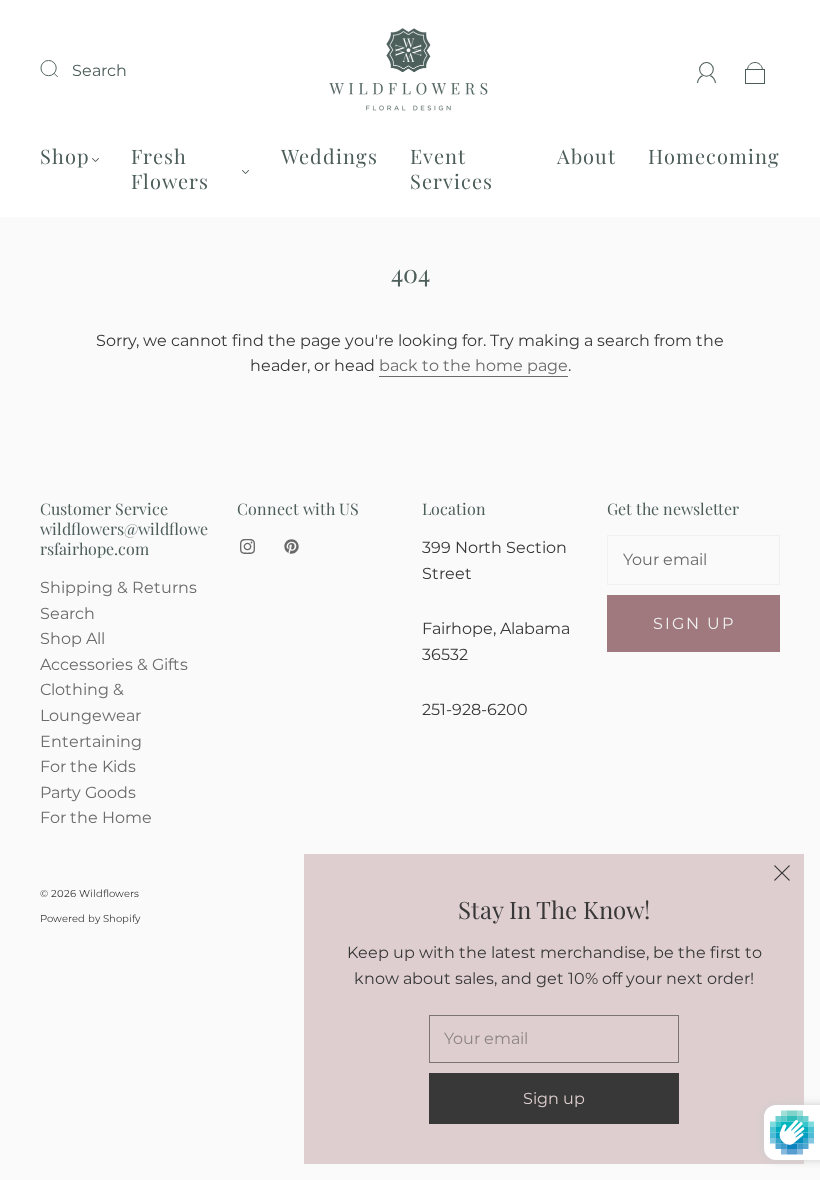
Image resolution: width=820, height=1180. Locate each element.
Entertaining (91, 741)
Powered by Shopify (90, 918)
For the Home (96, 817)
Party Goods (88, 792)
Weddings (329, 155)
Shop (65, 155)
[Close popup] (782, 876)
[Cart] (755, 70)
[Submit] (62, 68)
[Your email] (693, 560)
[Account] (707, 70)
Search (99, 70)
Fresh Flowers (170, 168)
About (586, 155)
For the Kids (88, 766)
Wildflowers (109, 893)
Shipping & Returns (118, 587)
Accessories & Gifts (114, 664)
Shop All (72, 638)
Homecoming (714, 155)
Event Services (451, 168)
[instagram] (247, 547)
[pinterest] (291, 547)
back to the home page (473, 365)
